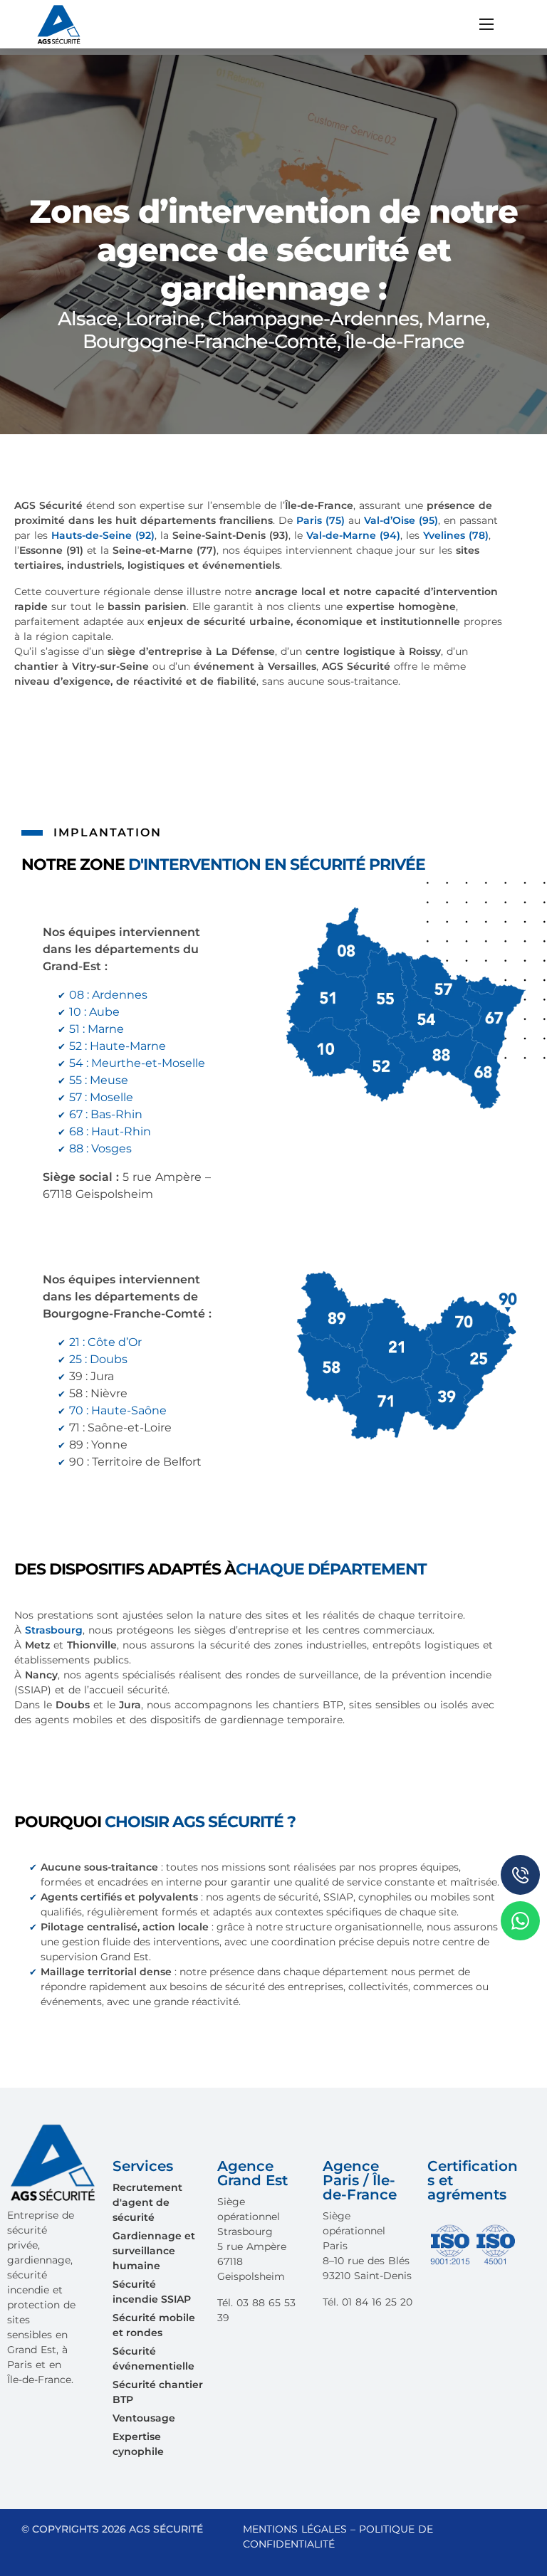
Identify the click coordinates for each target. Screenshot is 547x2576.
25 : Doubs (98, 1359)
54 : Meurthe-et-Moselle (137, 1063)
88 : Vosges (100, 1148)
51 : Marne (97, 1029)
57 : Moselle (101, 1097)
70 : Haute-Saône (118, 1410)
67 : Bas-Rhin (106, 1114)
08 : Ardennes (108, 995)
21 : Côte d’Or (105, 1342)
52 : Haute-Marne (118, 1046)
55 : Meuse (99, 1080)
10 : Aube (94, 1012)
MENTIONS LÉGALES (295, 2529)
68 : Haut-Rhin (110, 1131)
